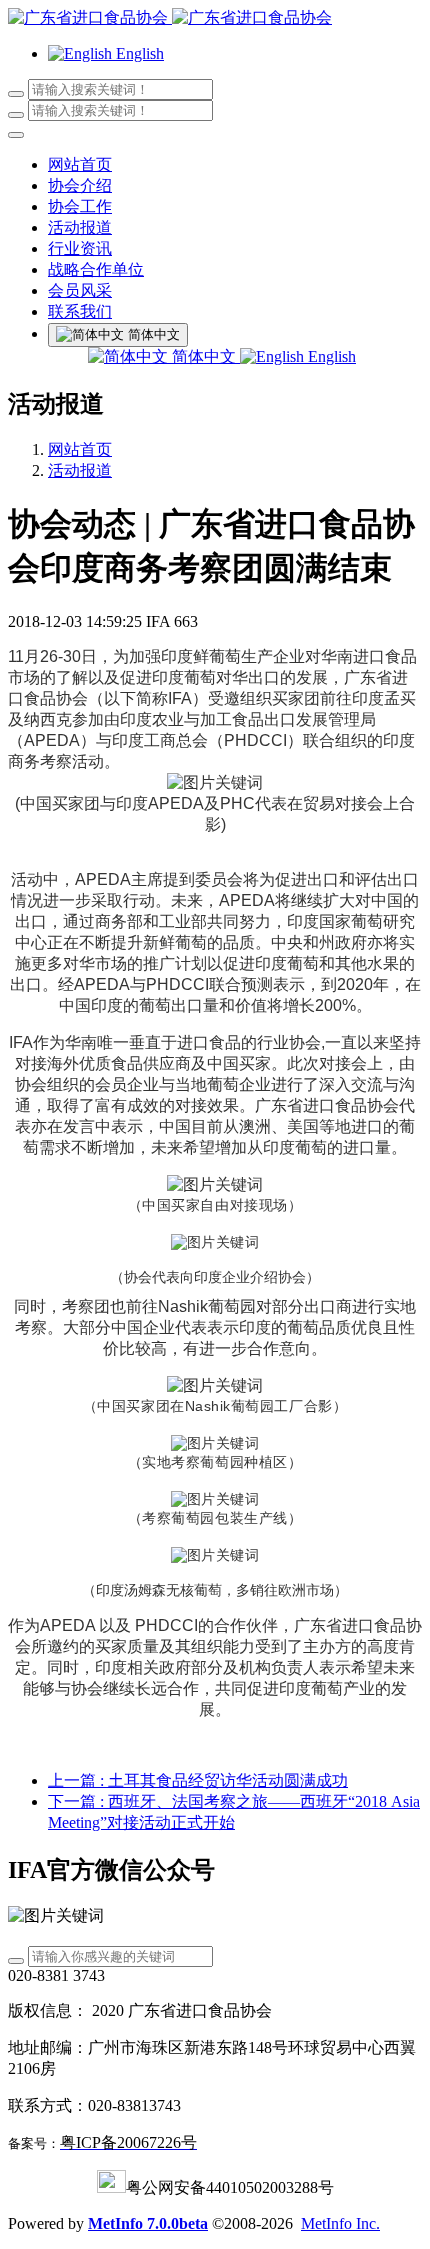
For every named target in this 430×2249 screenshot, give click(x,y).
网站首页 (80, 164)
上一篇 (198, 1780)
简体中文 (204, 356)
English (330, 356)
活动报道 (80, 470)
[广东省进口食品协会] (215, 18)
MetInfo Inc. (340, 2223)
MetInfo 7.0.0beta (148, 2223)
